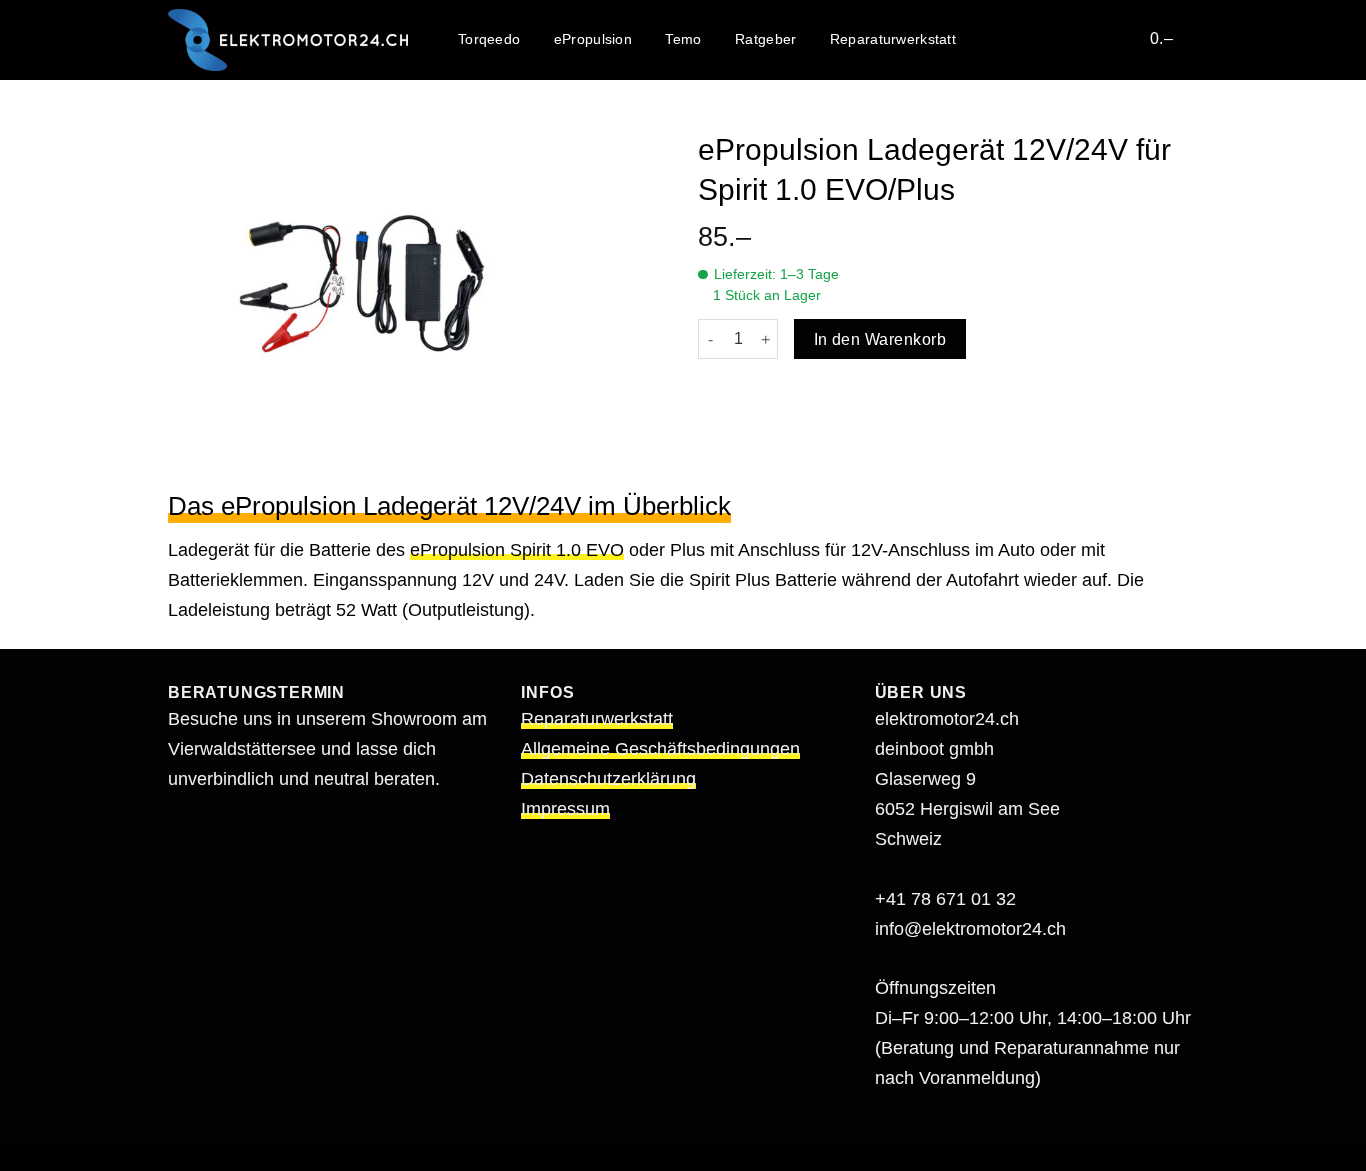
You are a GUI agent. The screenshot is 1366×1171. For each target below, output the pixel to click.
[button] (1122, 38)
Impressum (565, 809)
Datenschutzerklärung (608, 779)
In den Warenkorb (880, 339)
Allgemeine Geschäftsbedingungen (660, 749)
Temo (683, 39)
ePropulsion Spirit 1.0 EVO (517, 550)
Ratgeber (765, 39)
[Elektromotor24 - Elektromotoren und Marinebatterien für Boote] (288, 39)
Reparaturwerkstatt (893, 39)
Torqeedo (489, 39)
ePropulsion (593, 39)
